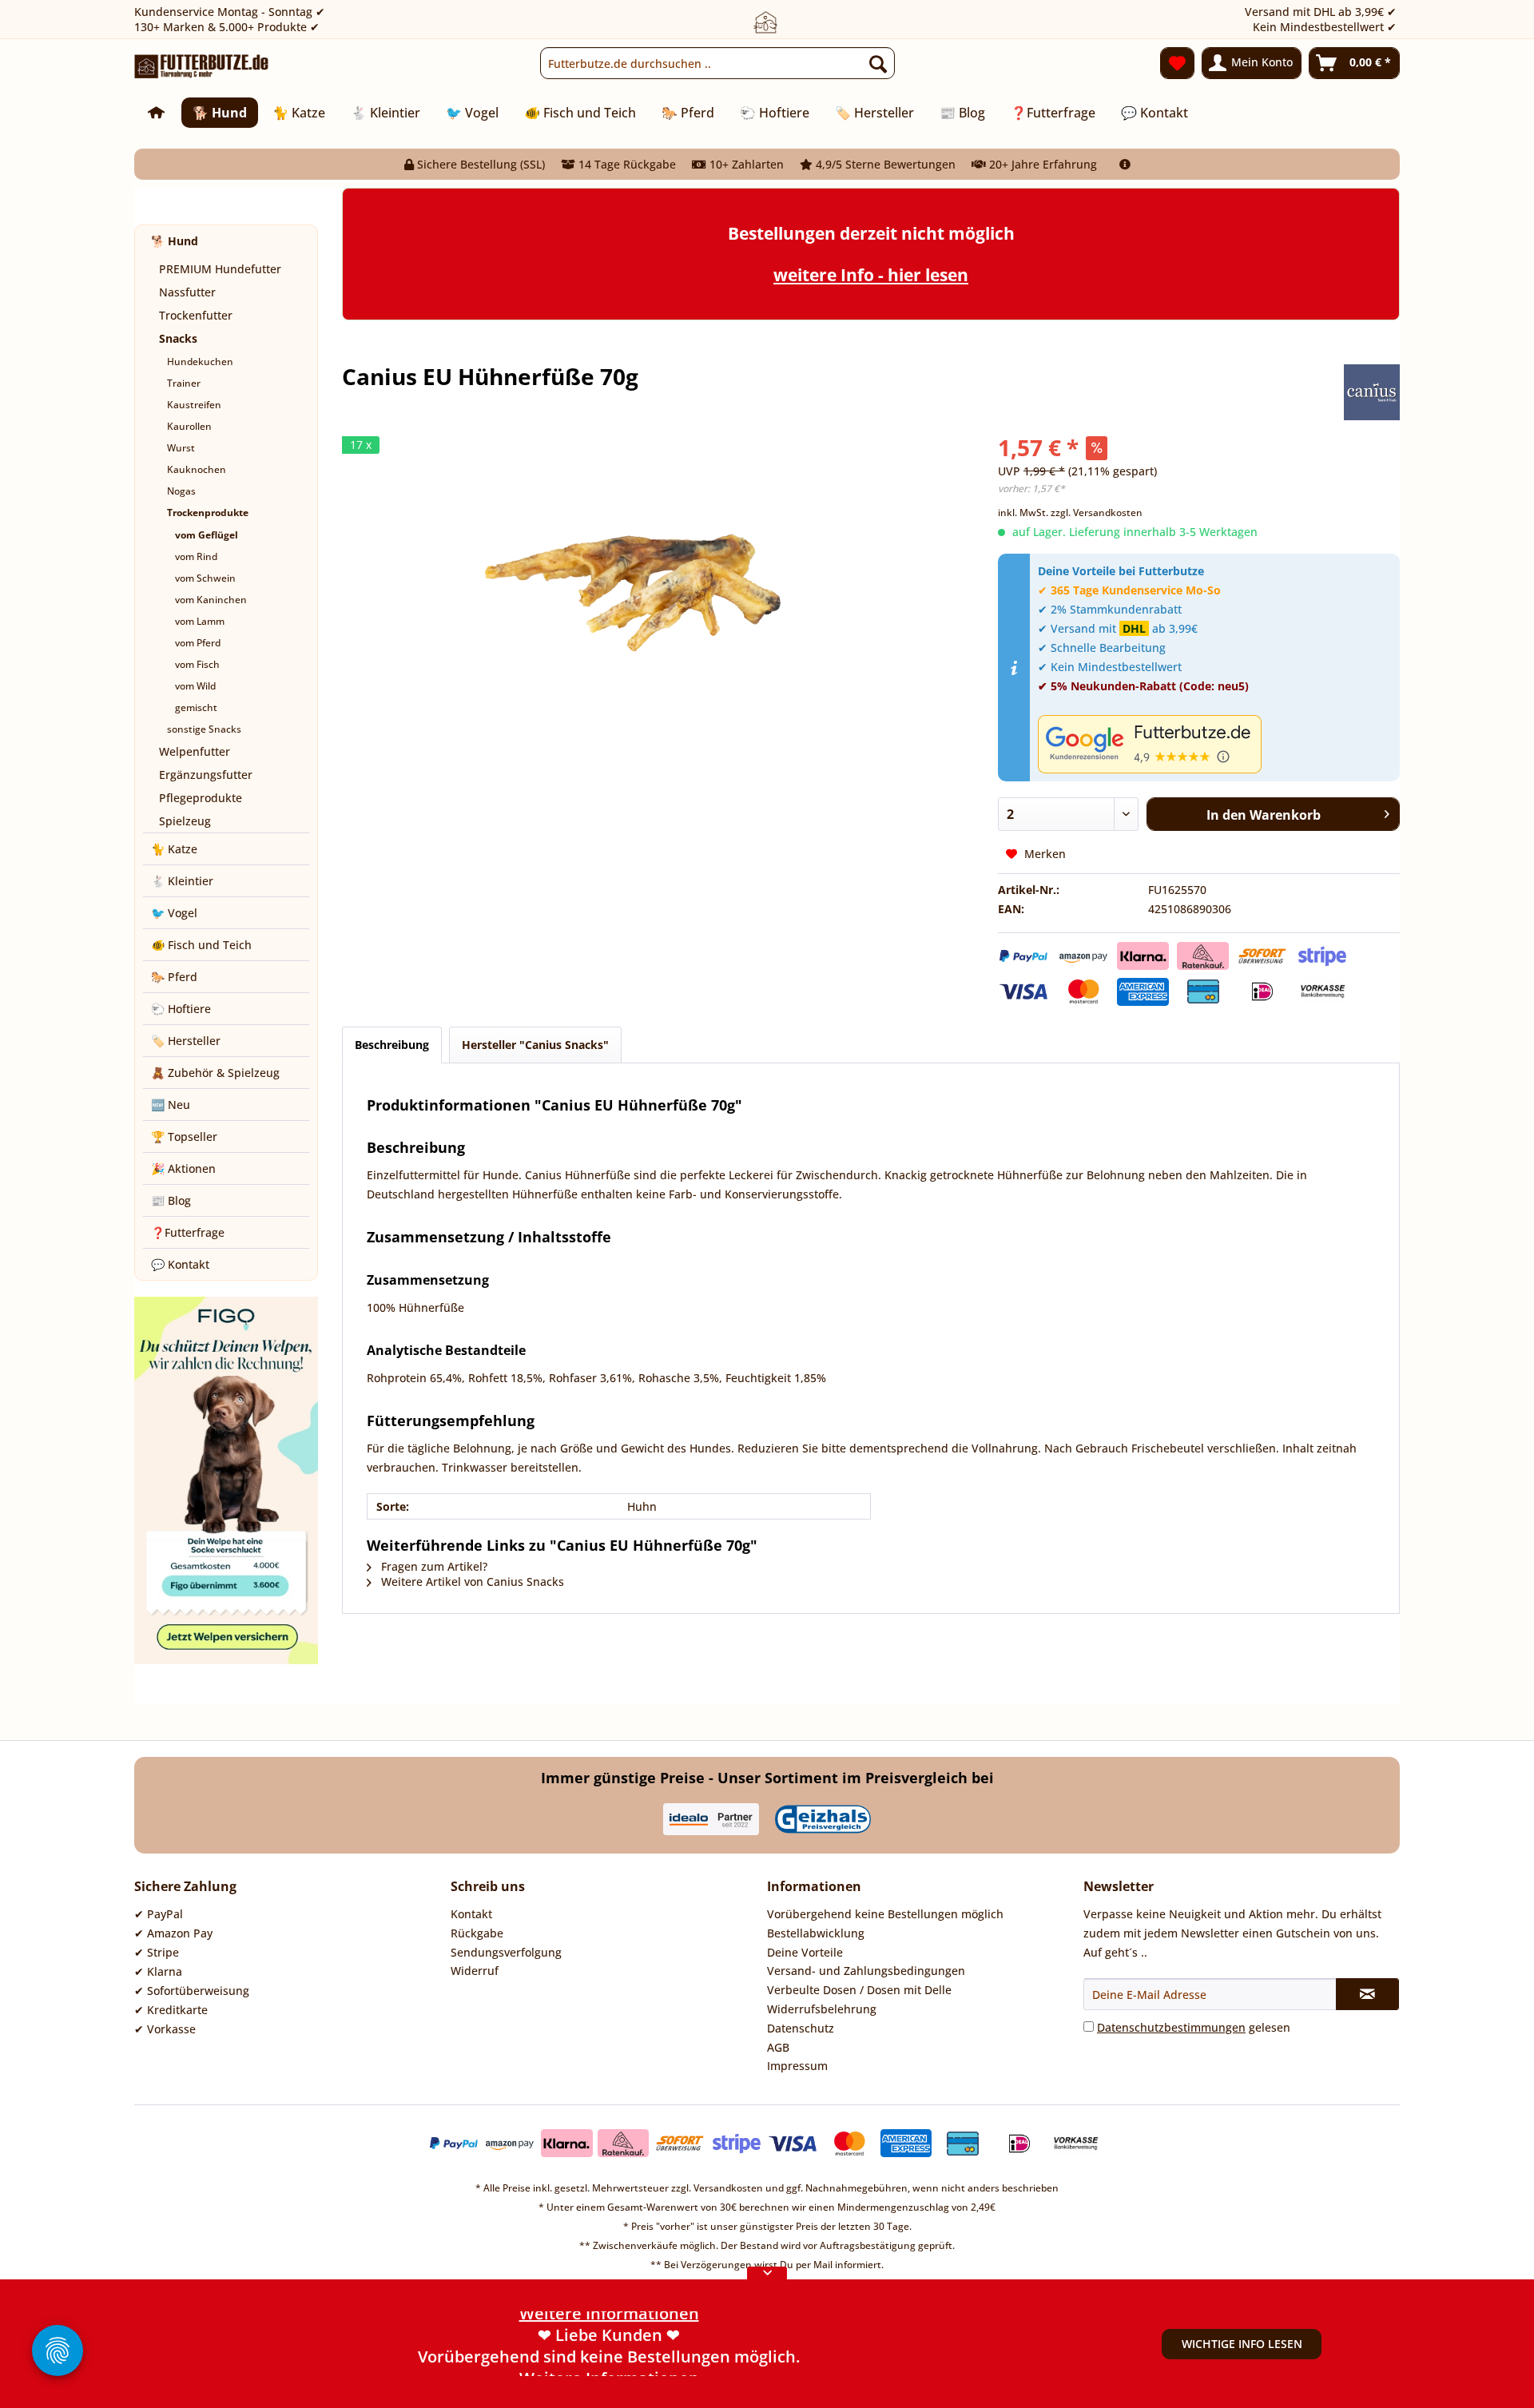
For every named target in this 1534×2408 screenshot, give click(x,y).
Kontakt (471, 1914)
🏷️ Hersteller (186, 1041)
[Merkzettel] (1177, 63)
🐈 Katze (174, 849)
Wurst (181, 448)
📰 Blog (171, 1200)
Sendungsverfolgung (506, 1952)
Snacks (178, 338)
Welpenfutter (195, 751)
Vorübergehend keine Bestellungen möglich (885, 1914)
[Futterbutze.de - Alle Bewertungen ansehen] (1215, 744)
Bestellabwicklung (816, 1933)
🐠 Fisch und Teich (201, 945)
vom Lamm (200, 621)
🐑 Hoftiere (181, 1009)
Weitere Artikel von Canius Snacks (471, 1581)
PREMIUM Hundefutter (220, 269)
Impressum (797, 2066)
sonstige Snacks (204, 729)
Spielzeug (185, 821)
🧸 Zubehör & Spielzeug (215, 1073)
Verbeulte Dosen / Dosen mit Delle (859, 1990)
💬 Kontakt (180, 1264)
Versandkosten (728, 2188)
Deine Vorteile (805, 1952)
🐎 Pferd (174, 977)
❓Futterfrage (188, 1232)
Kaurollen (189, 426)
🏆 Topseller (184, 1136)
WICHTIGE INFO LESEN (1242, 2344)
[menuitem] (717, 63)
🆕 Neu (171, 1105)
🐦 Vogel (174, 913)
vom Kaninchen (211, 600)
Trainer (184, 383)
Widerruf (475, 1971)
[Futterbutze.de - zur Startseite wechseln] (202, 67)
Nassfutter (187, 292)
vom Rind (196, 556)
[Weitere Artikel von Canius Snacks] (1372, 392)
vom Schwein (205, 578)
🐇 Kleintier (182, 881)
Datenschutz (801, 2028)
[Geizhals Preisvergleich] (823, 1819)
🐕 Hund (175, 241)
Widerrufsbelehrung (822, 2009)
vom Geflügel (207, 535)
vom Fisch (197, 664)
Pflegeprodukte (201, 798)
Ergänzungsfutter (206, 775)
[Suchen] (878, 63)
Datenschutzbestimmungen (1171, 2027)
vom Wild (195, 686)
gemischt (196, 707)
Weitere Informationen (609, 2365)
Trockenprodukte (208, 513)
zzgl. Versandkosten (1097, 513)
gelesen (1194, 2027)
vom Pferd (198, 643)
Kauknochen (197, 469)
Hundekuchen (200, 362)
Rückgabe (477, 1933)
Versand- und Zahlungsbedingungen (866, 1971)
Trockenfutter (196, 315)
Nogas (181, 491)
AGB (778, 2047)
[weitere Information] (1125, 164)
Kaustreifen (194, 405)
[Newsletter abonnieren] (1367, 1994)
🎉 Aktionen (183, 1168)
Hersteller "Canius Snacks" (535, 1045)
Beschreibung (392, 1045)
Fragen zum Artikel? (433, 1566)
